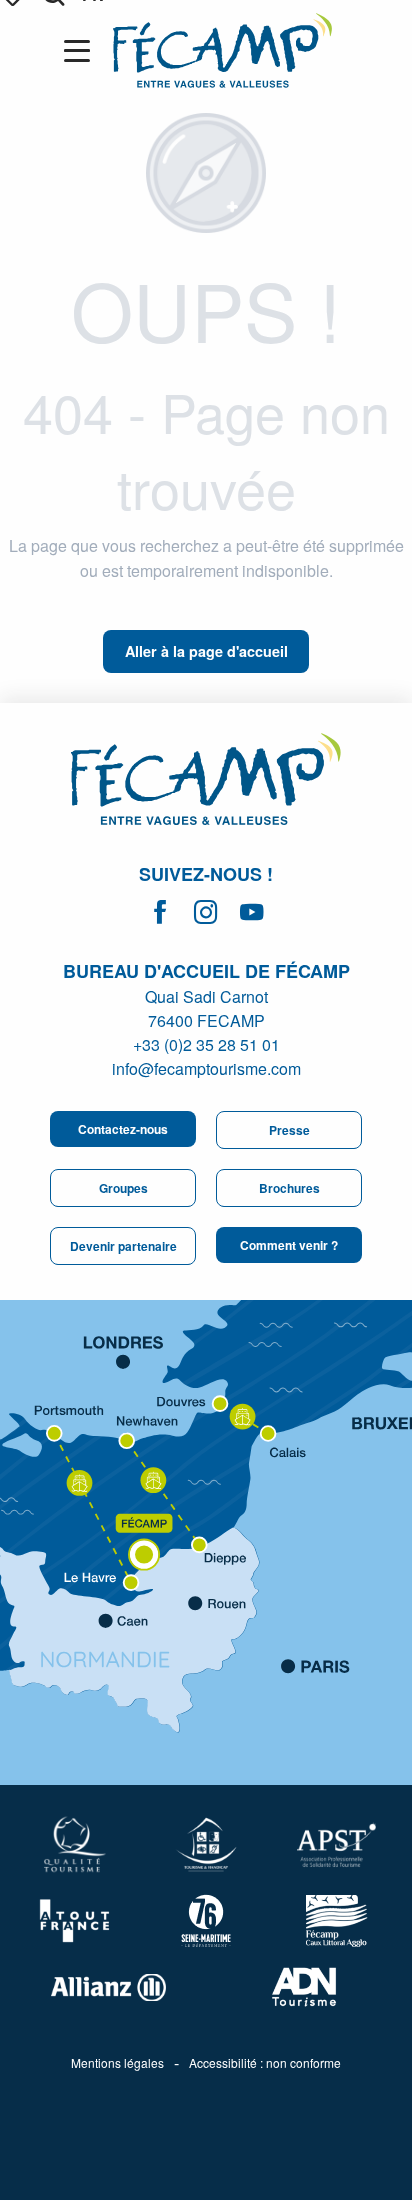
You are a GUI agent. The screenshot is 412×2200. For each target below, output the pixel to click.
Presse (289, 1130)
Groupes (123, 1188)
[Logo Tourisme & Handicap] (206, 1844)
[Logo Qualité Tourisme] (75, 1844)
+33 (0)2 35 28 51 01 (206, 1044)
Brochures (289, 1188)
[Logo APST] (336, 1845)
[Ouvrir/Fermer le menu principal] (81, 51)
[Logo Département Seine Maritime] (206, 1920)
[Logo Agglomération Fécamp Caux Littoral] (336, 1921)
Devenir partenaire (123, 1246)
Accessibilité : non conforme (265, 2063)
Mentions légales (117, 2063)
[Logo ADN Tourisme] (304, 1987)
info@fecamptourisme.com (206, 1068)
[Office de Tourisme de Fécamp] (222, 50)
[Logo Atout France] (75, 1921)
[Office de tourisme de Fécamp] (206, 782)
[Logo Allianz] (108, 1987)
